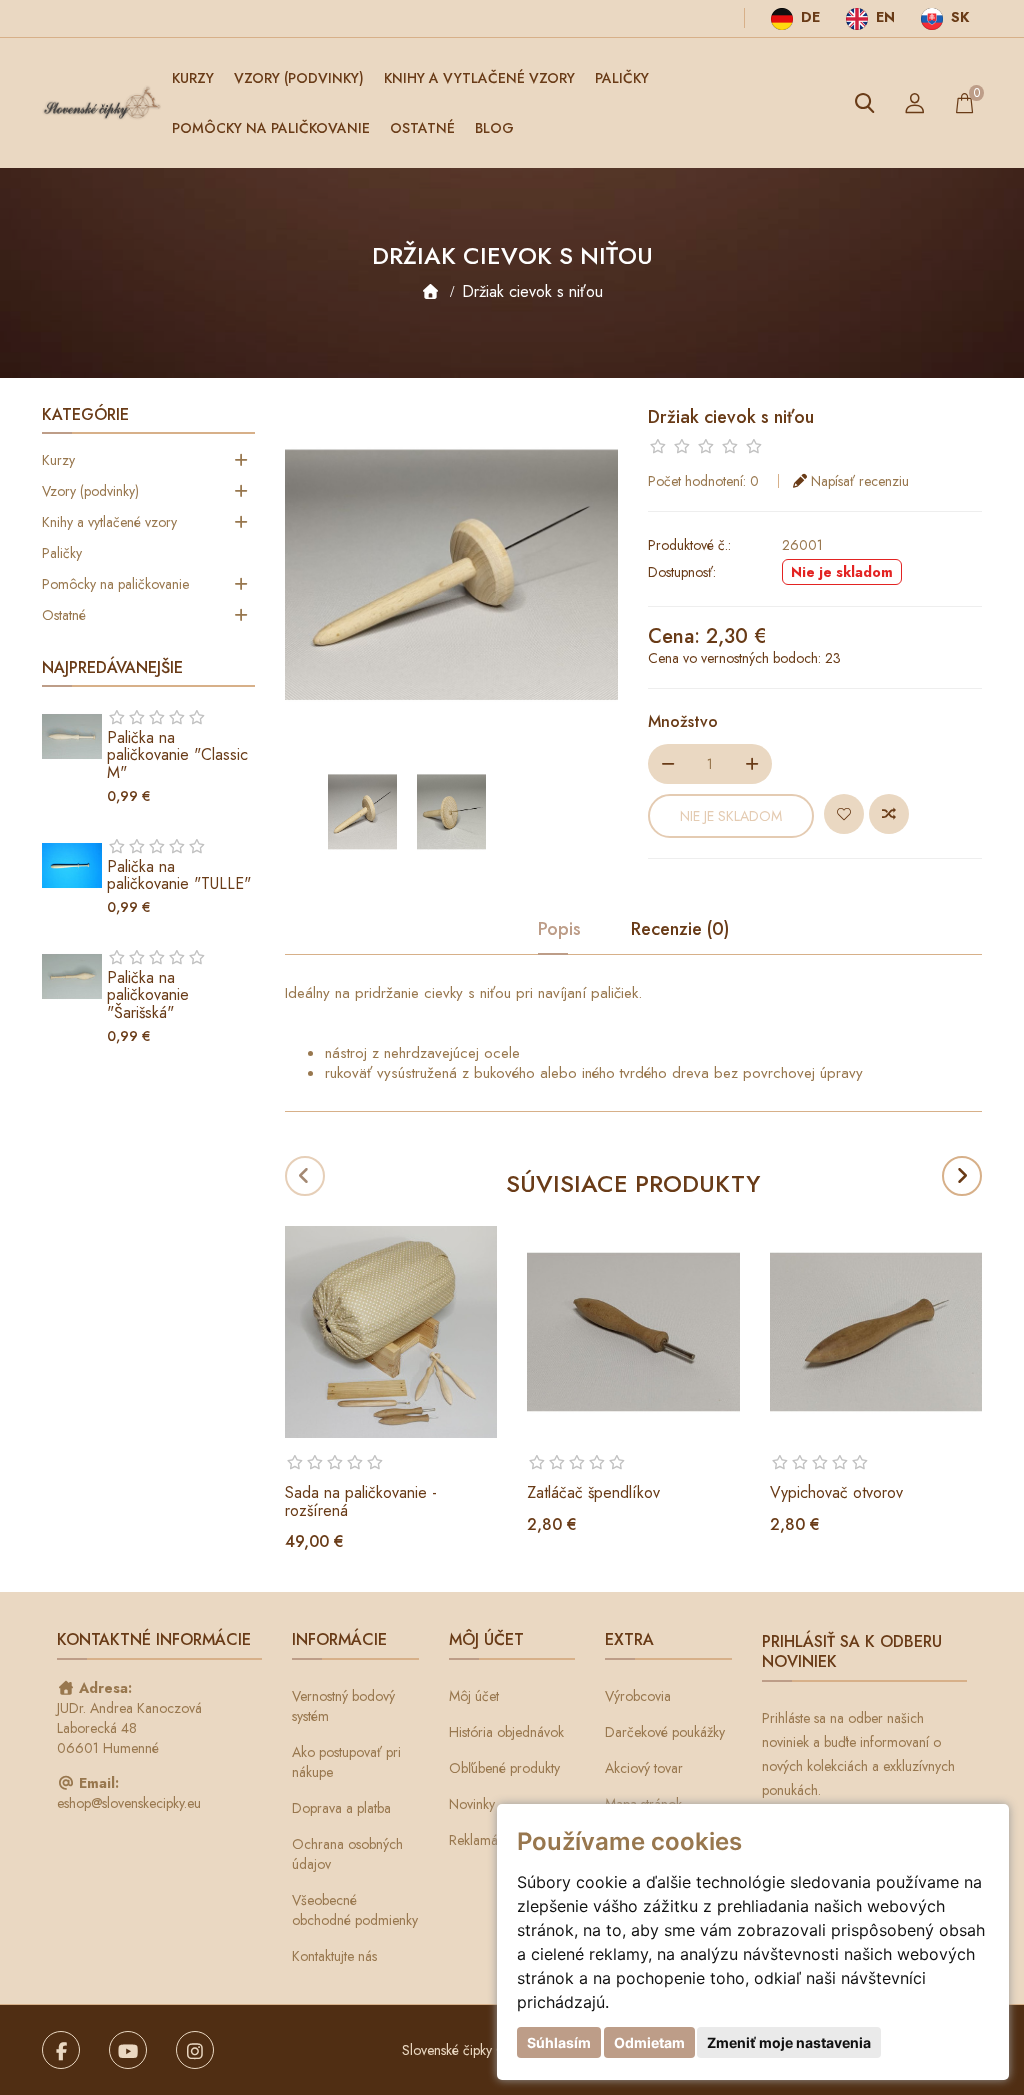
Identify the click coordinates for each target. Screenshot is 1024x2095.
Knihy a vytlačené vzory (479, 78)
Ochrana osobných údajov (347, 1854)
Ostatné (422, 128)
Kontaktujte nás (334, 1956)
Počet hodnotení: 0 (703, 481)
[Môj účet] (915, 103)
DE (808, 17)
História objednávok (506, 1732)
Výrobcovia (638, 1696)
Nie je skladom (731, 816)
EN (883, 17)
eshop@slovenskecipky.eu (129, 1803)
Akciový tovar (644, 1768)
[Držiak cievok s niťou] (362, 812)
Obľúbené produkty (504, 1768)
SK (958, 17)
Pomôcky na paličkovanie (271, 128)
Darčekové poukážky (665, 1732)
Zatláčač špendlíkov (593, 1492)
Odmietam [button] (649, 2042)
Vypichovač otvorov (836, 1492)
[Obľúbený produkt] (844, 814)
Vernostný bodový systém (343, 1706)
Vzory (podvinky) (299, 78)
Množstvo (683, 721)
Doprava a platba (341, 1808)
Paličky (622, 78)
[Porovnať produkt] (889, 814)
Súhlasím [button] (559, 2042)
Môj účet (474, 1696)
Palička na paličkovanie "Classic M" (177, 755)
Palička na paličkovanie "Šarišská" (148, 995)
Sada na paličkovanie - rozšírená (361, 1501)
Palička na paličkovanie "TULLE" (179, 875)
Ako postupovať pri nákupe (346, 1762)
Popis (559, 930)
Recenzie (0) (680, 930)
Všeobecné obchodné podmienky (355, 1910)
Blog (494, 128)
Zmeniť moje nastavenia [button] (789, 2042)
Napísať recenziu (860, 481)
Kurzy (193, 78)
